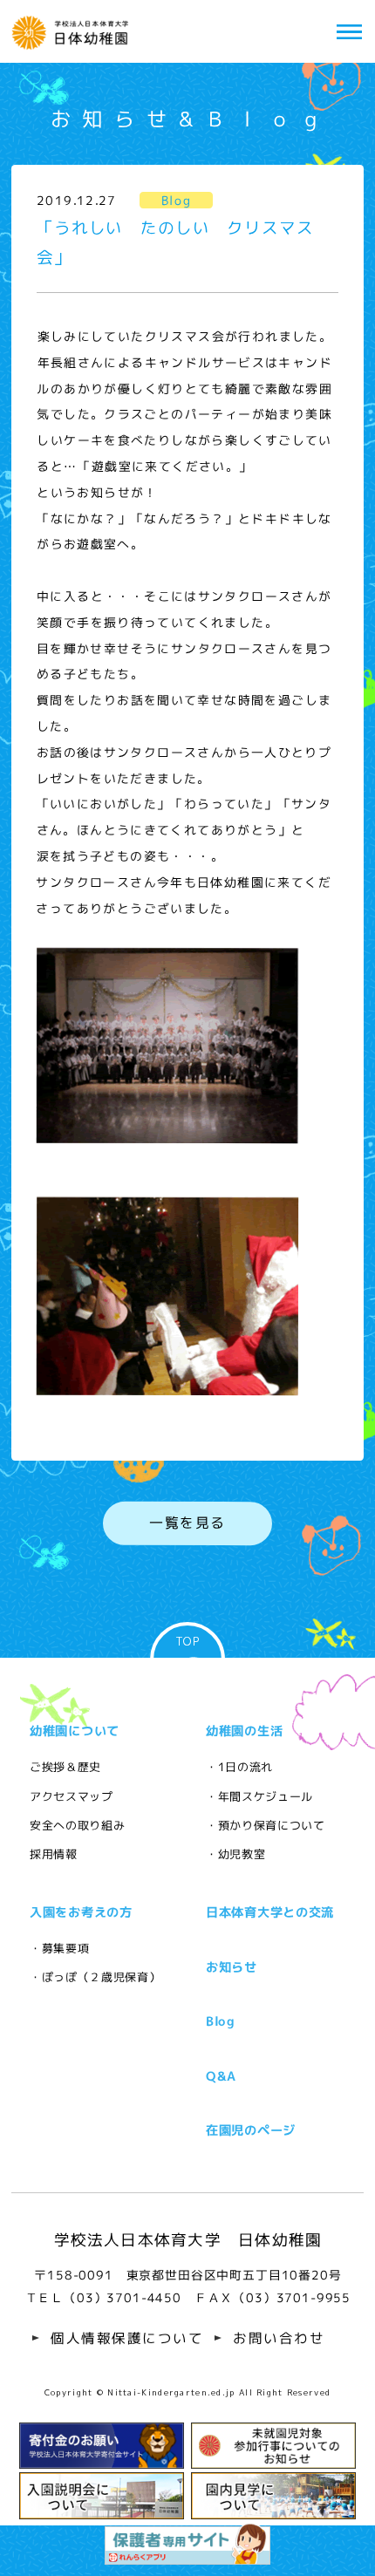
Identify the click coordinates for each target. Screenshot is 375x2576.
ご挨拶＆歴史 (65, 1767)
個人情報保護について (127, 2339)
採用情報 (54, 1854)
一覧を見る (187, 1523)
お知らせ (232, 1967)
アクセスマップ (72, 1796)
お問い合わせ (279, 2339)
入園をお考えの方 (81, 1912)
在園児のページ (251, 2130)
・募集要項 (59, 1948)
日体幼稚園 (73, 31)
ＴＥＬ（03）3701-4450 (102, 2298)
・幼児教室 (235, 1854)
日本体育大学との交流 (270, 1912)
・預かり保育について (266, 1825)
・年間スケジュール (259, 1796)
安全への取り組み (77, 1825)
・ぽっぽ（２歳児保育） (95, 1977)
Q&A (221, 2076)
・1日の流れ (239, 1767)
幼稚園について (75, 1731)
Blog (221, 2021)
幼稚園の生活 (244, 1731)
